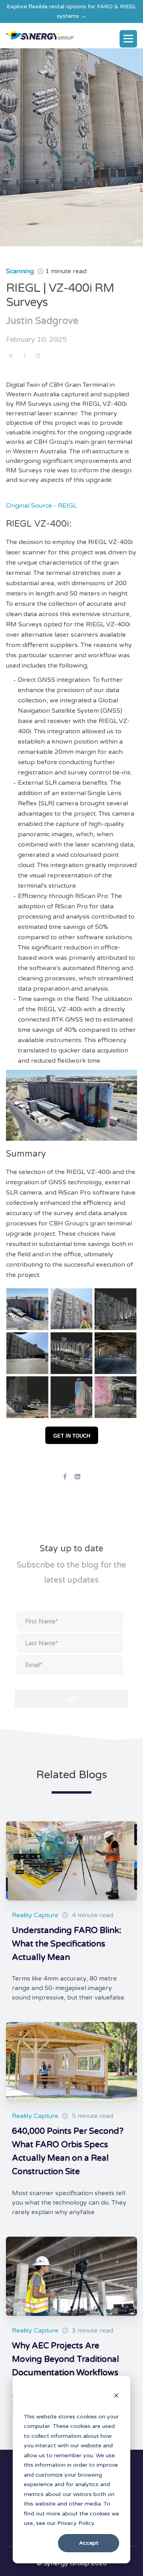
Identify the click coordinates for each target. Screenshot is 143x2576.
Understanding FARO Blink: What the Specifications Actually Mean (67, 1944)
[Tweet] (11, 356)
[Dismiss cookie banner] (116, 2397)
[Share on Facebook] (24, 356)
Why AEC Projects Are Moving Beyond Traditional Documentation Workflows (66, 2359)
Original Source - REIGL (41, 506)
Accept (89, 2543)
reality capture (35, 1915)
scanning (20, 271)
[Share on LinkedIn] (38, 356)
